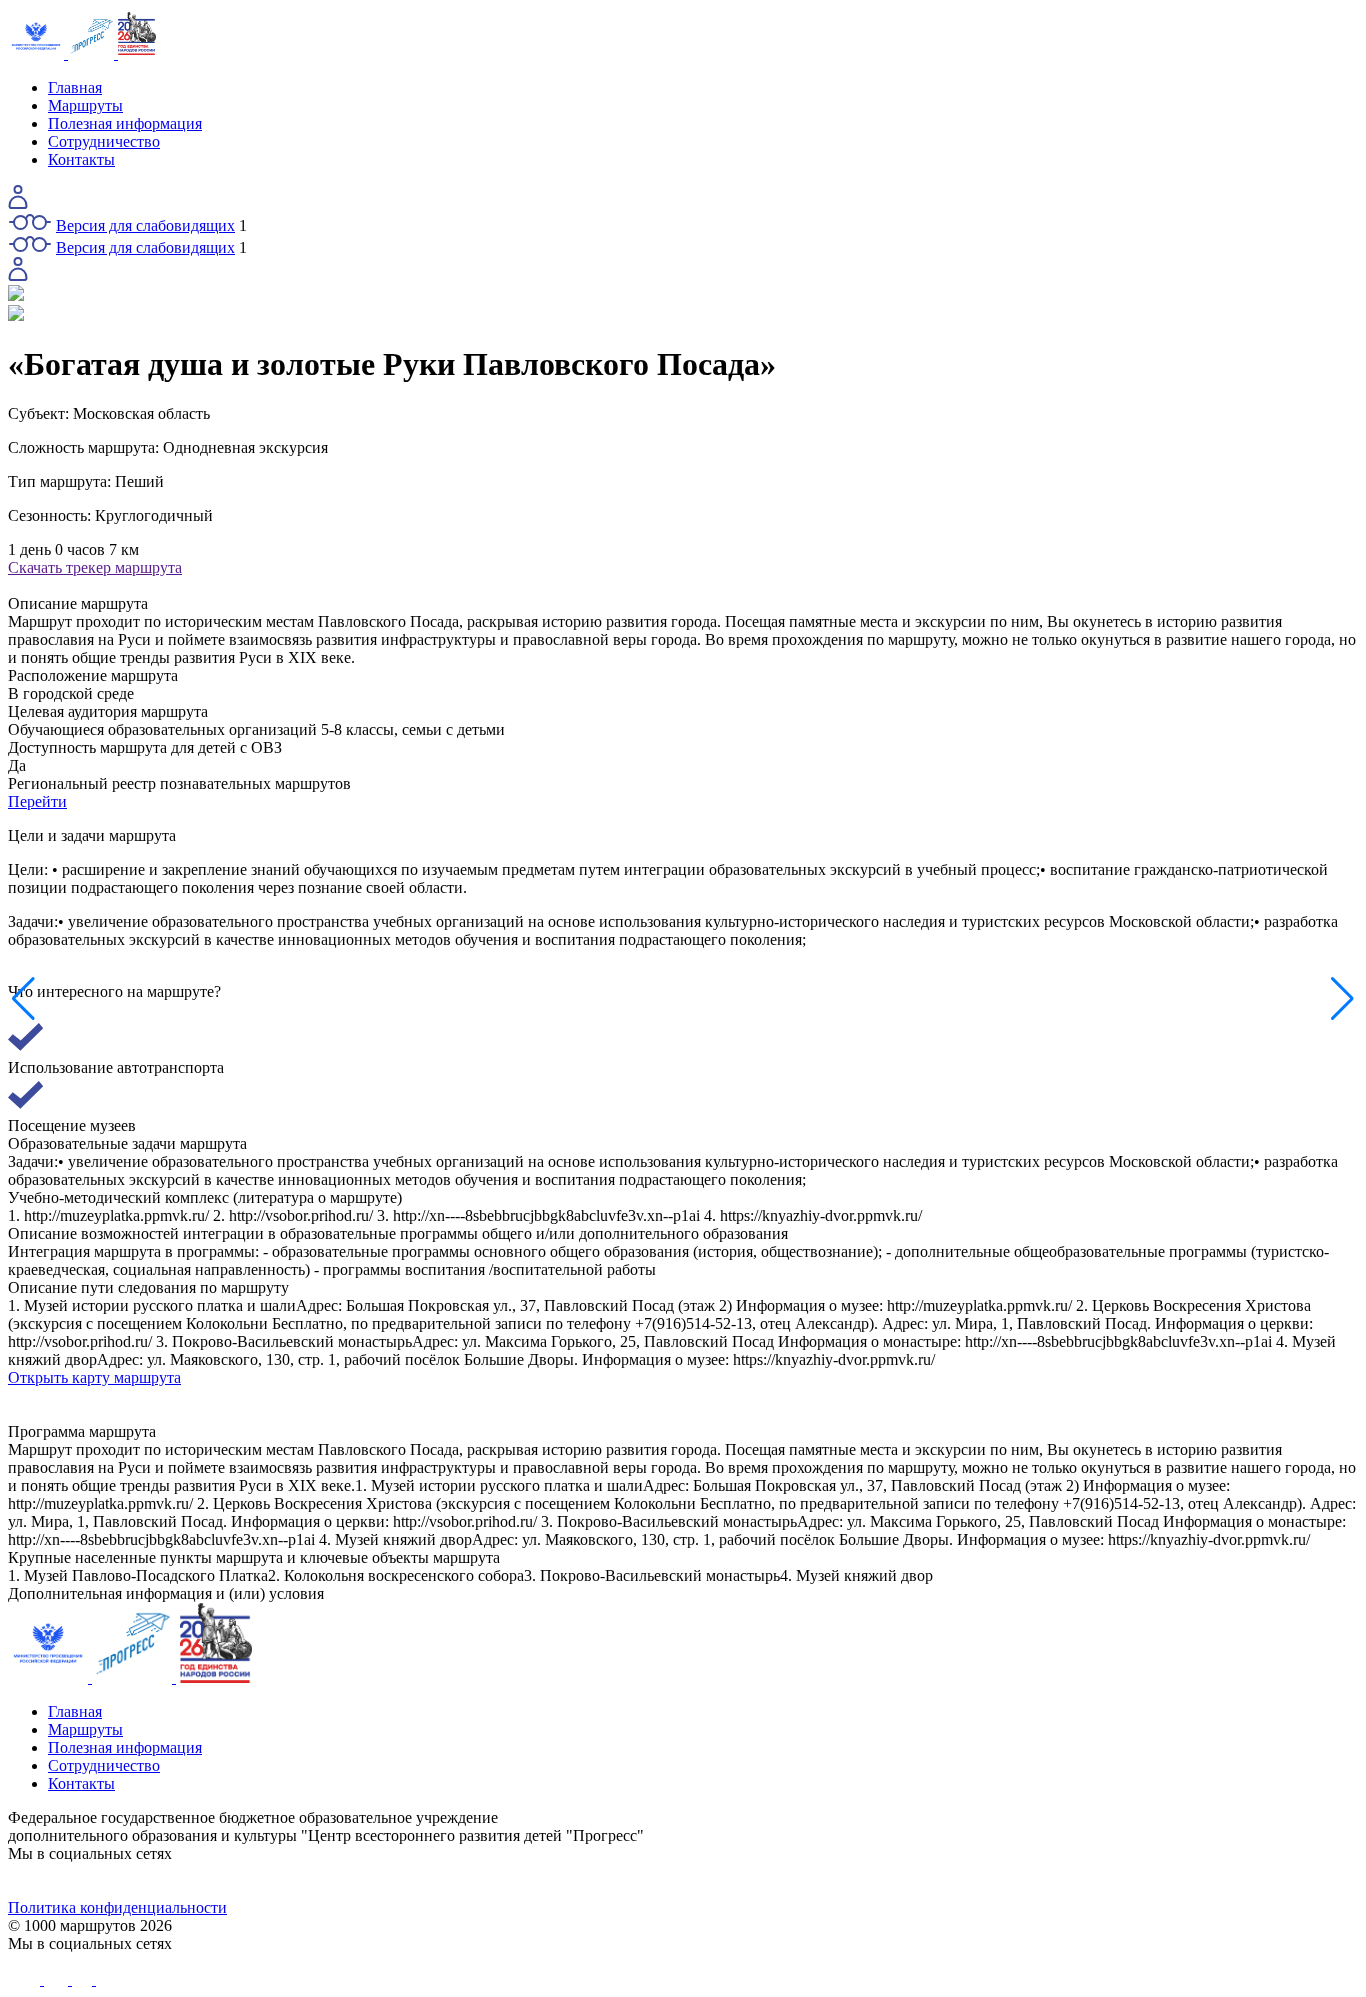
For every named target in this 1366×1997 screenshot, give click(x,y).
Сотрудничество (104, 141)
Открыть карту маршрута (94, 1377)
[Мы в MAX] (852, 1881)
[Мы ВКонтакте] (177, 1881)
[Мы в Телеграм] (514, 1881)
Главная (75, 87)
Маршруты (85, 105)
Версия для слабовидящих (145, 225)
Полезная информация (125, 123)
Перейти (37, 801)
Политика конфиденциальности (117, 1907)
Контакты (81, 159)
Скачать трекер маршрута (95, 567)
